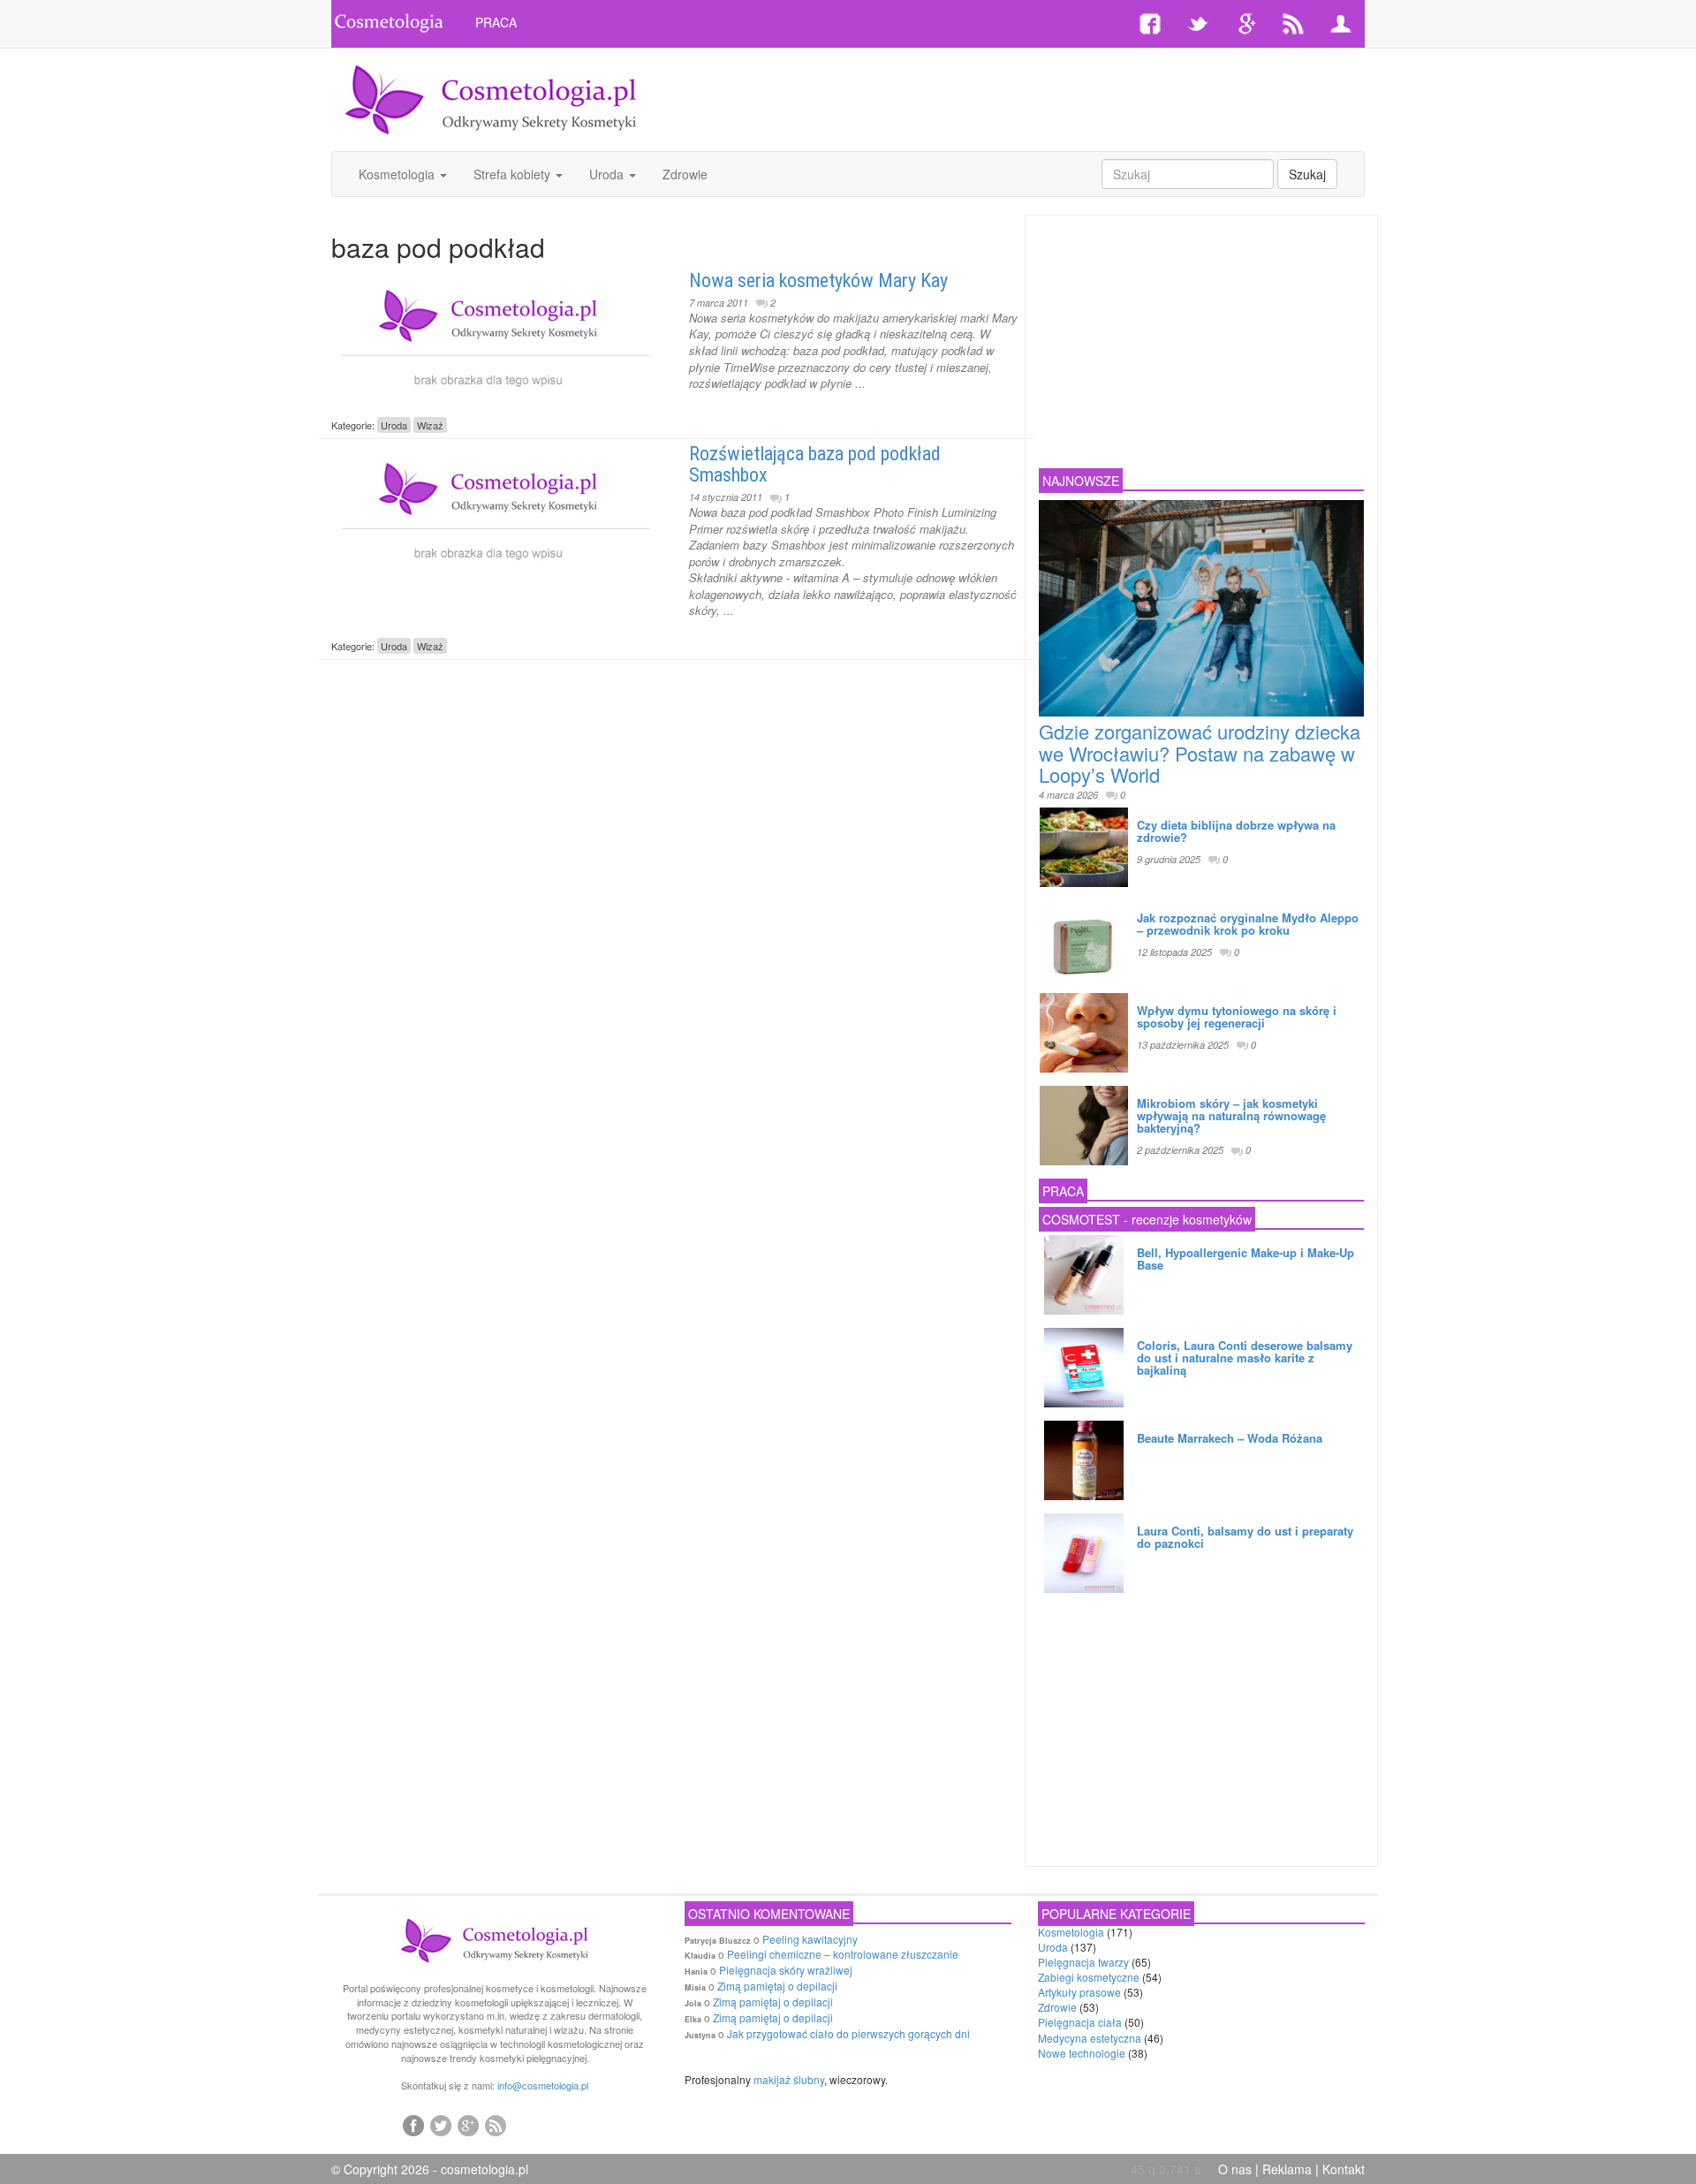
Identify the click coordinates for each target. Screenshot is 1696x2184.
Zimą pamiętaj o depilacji (777, 1986)
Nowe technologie (1082, 2053)
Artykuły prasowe (1079, 1992)
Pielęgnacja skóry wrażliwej (786, 1970)
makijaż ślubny (789, 2079)
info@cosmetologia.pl (543, 2085)
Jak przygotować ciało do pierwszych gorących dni (848, 2033)
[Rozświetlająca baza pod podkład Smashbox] (497, 510)
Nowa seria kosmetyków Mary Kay (818, 281)
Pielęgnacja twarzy (1083, 1962)
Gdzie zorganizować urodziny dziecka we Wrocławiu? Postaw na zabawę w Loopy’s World (1200, 752)
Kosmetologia (398, 174)
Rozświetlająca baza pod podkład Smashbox (815, 464)
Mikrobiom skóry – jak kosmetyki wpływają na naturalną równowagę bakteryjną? (1231, 1116)
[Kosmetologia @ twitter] (441, 2125)
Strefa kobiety (514, 174)
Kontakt (1344, 2169)
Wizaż (430, 425)
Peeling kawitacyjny (810, 1939)
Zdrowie (685, 174)
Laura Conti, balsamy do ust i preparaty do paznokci (1245, 1537)
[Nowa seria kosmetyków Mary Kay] (497, 337)
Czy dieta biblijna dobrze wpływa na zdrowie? (1236, 831)
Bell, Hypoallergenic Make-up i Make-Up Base (1245, 1259)
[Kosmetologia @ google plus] (468, 2125)
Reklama (1287, 2169)
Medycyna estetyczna (1090, 2038)
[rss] (496, 2125)
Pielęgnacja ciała (1080, 2022)
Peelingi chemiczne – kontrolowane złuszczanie (843, 1954)
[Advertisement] (1022, 97)
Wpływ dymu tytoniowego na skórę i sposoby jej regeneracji (1237, 1016)
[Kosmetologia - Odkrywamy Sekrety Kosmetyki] (491, 98)
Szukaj (1307, 174)
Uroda (608, 174)
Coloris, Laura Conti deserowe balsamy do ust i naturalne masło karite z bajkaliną (1245, 1358)
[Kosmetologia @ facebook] (413, 2125)
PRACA (496, 22)
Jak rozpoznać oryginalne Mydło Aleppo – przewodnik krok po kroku (1248, 924)
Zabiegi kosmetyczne (1089, 1977)
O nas (1235, 2169)
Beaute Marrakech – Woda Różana (1230, 1438)
